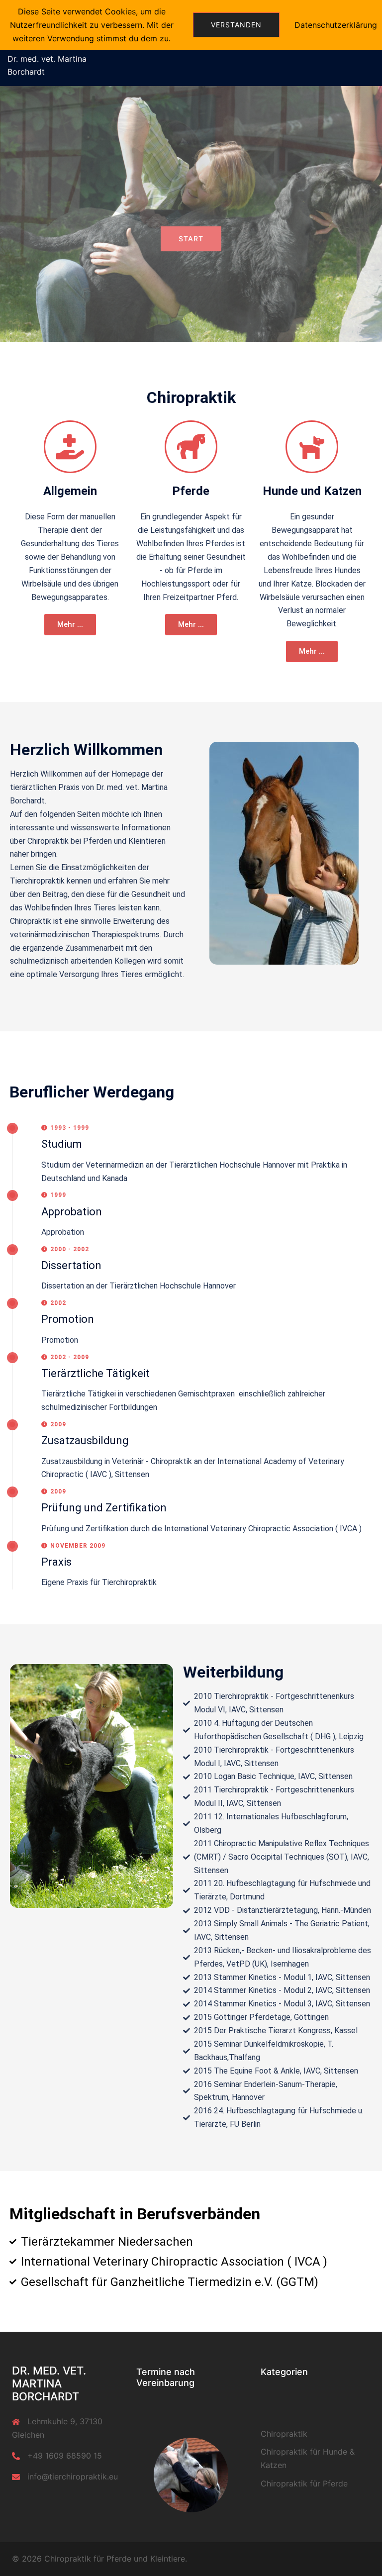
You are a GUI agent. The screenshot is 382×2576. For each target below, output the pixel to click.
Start (191, 239)
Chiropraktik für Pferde (304, 2483)
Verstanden (236, 25)
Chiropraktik (284, 2434)
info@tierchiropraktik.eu (73, 2477)
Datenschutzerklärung (336, 25)
